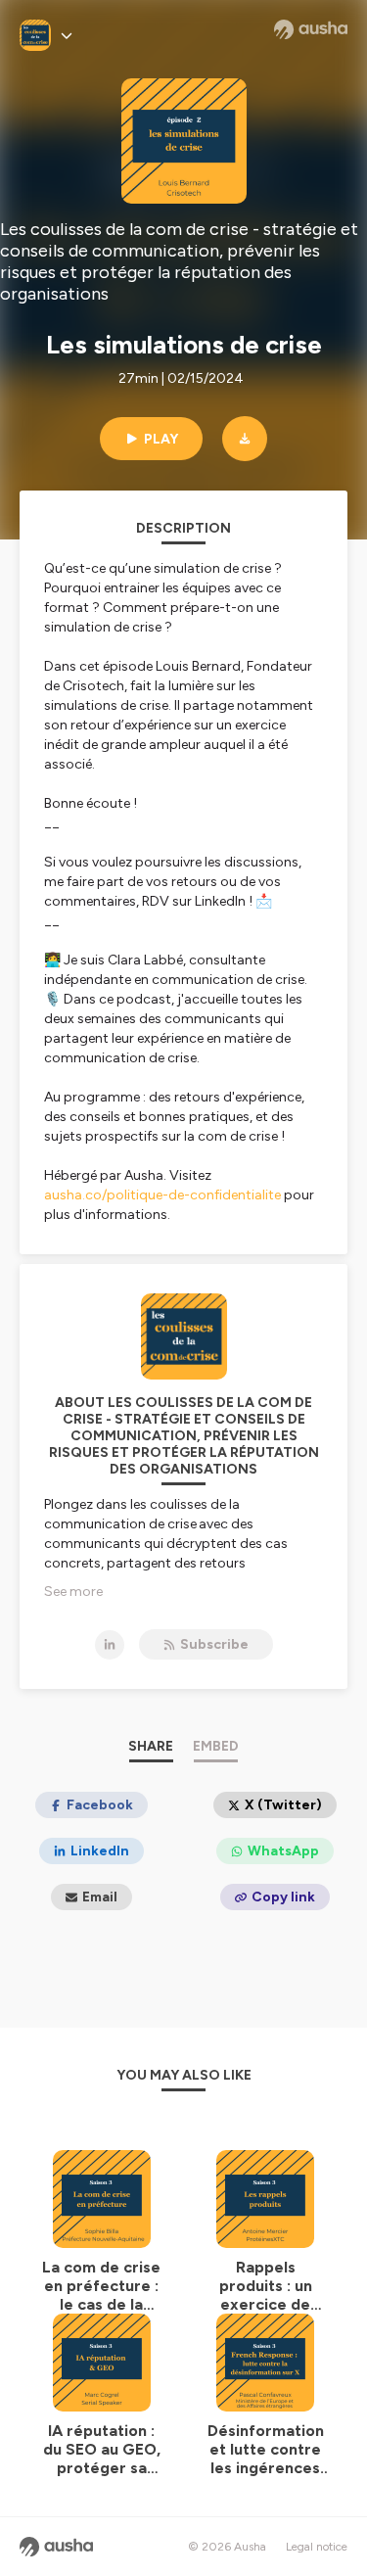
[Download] (245, 439)
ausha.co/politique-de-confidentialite (162, 1195)
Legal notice (317, 2547)
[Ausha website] (311, 29)
